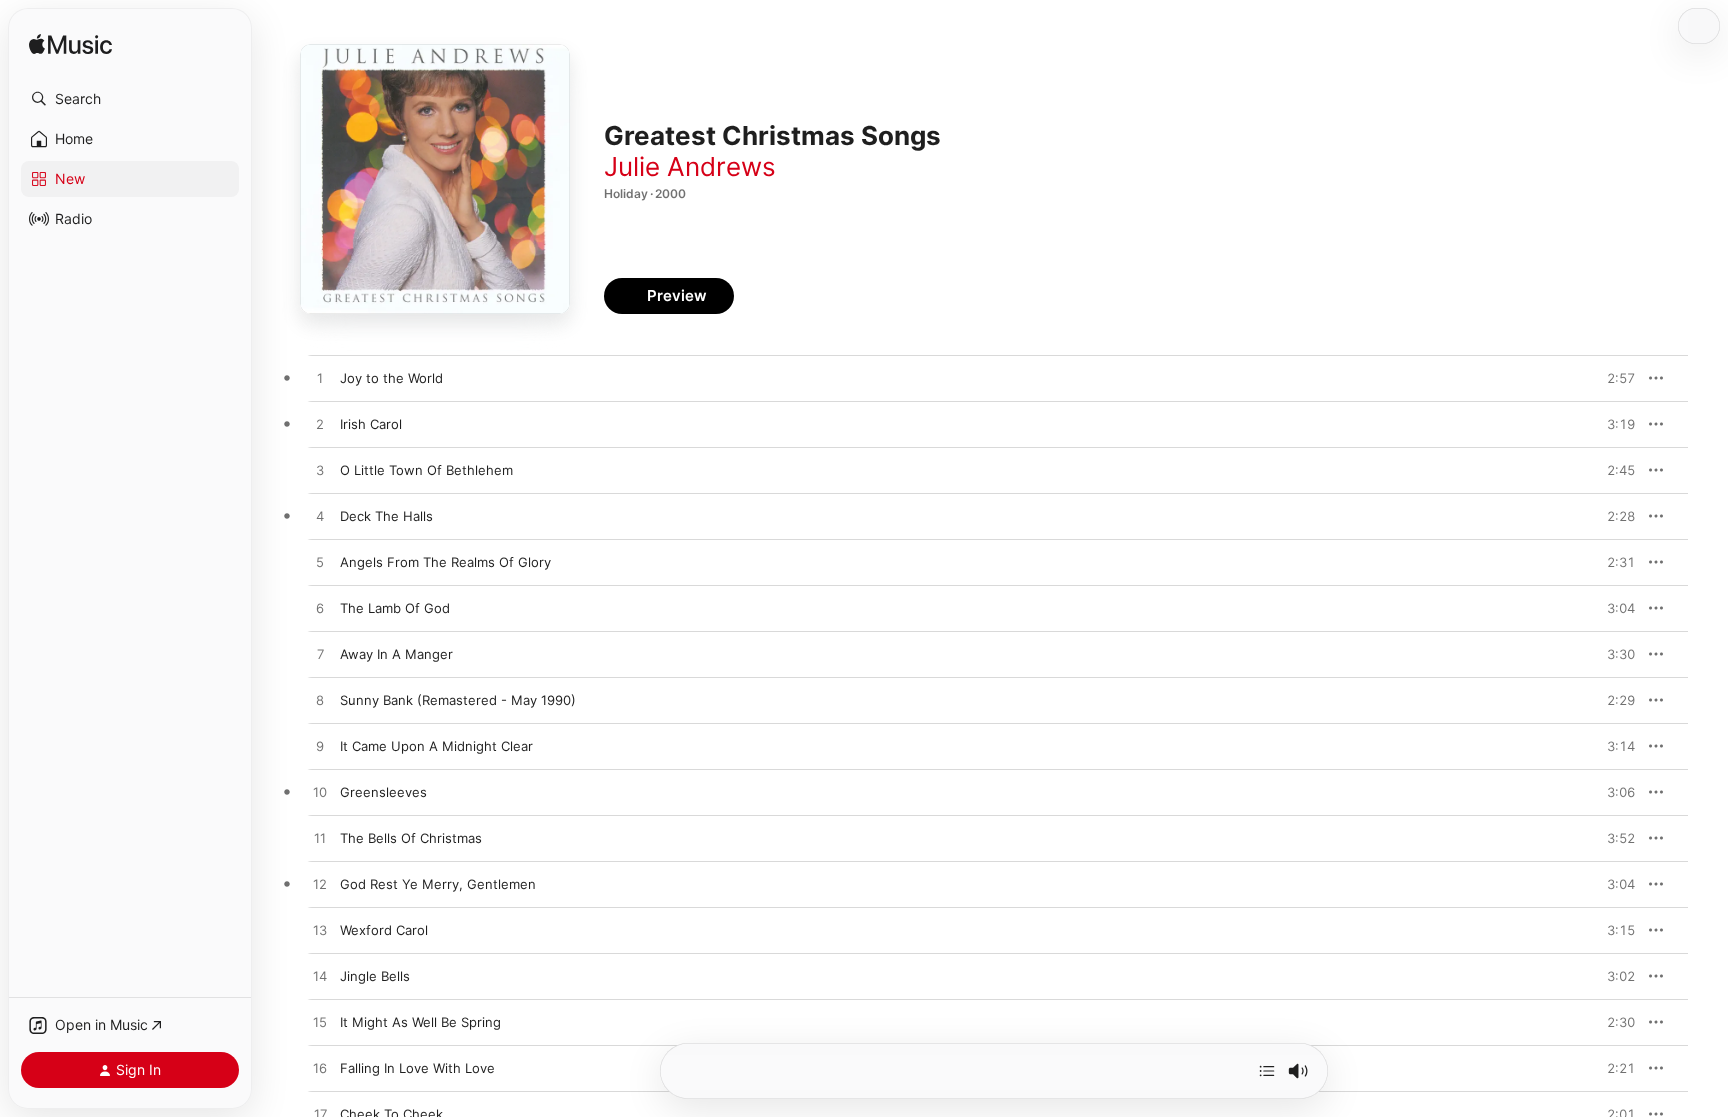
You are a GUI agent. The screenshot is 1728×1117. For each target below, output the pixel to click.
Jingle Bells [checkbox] (375, 976)
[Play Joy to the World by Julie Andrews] (320, 379)
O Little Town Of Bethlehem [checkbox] (426, 470)
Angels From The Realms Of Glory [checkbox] (445, 562)
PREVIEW (1613, 378)
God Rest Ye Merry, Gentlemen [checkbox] (438, 884)
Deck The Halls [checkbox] (386, 516)
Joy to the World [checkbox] (391, 378)
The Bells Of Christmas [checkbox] (411, 838)
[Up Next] (1267, 1071)
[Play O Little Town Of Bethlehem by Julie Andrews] (320, 471)
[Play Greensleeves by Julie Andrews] (320, 793)
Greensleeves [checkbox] (383, 792)
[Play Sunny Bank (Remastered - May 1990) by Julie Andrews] (320, 701)
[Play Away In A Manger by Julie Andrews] (320, 655)
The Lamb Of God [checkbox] (395, 608)
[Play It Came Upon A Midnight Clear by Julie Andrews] (320, 747)
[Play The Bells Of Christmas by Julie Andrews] (320, 839)
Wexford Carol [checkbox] (384, 930)
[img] (70, 45)
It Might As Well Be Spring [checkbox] (420, 1022)
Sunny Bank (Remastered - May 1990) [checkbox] (458, 700)
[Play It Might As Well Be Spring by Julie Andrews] (320, 1023)
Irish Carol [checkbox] (371, 424)
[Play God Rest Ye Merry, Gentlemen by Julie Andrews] (320, 885)
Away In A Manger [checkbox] (396, 654)
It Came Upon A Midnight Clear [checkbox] (436, 746)
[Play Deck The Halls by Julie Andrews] (320, 517)
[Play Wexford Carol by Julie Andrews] (320, 931)
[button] (130, 99)
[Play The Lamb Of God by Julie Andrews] (320, 609)
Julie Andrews (690, 166)
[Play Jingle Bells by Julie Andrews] (320, 977)
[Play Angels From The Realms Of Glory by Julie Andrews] (320, 563)
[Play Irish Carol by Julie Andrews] (320, 425)
